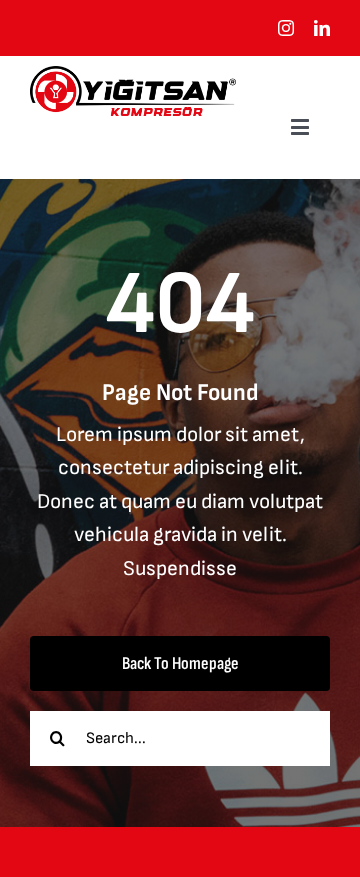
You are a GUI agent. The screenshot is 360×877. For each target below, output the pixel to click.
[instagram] (286, 28)
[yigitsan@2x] (133, 76)
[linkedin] (322, 28)
